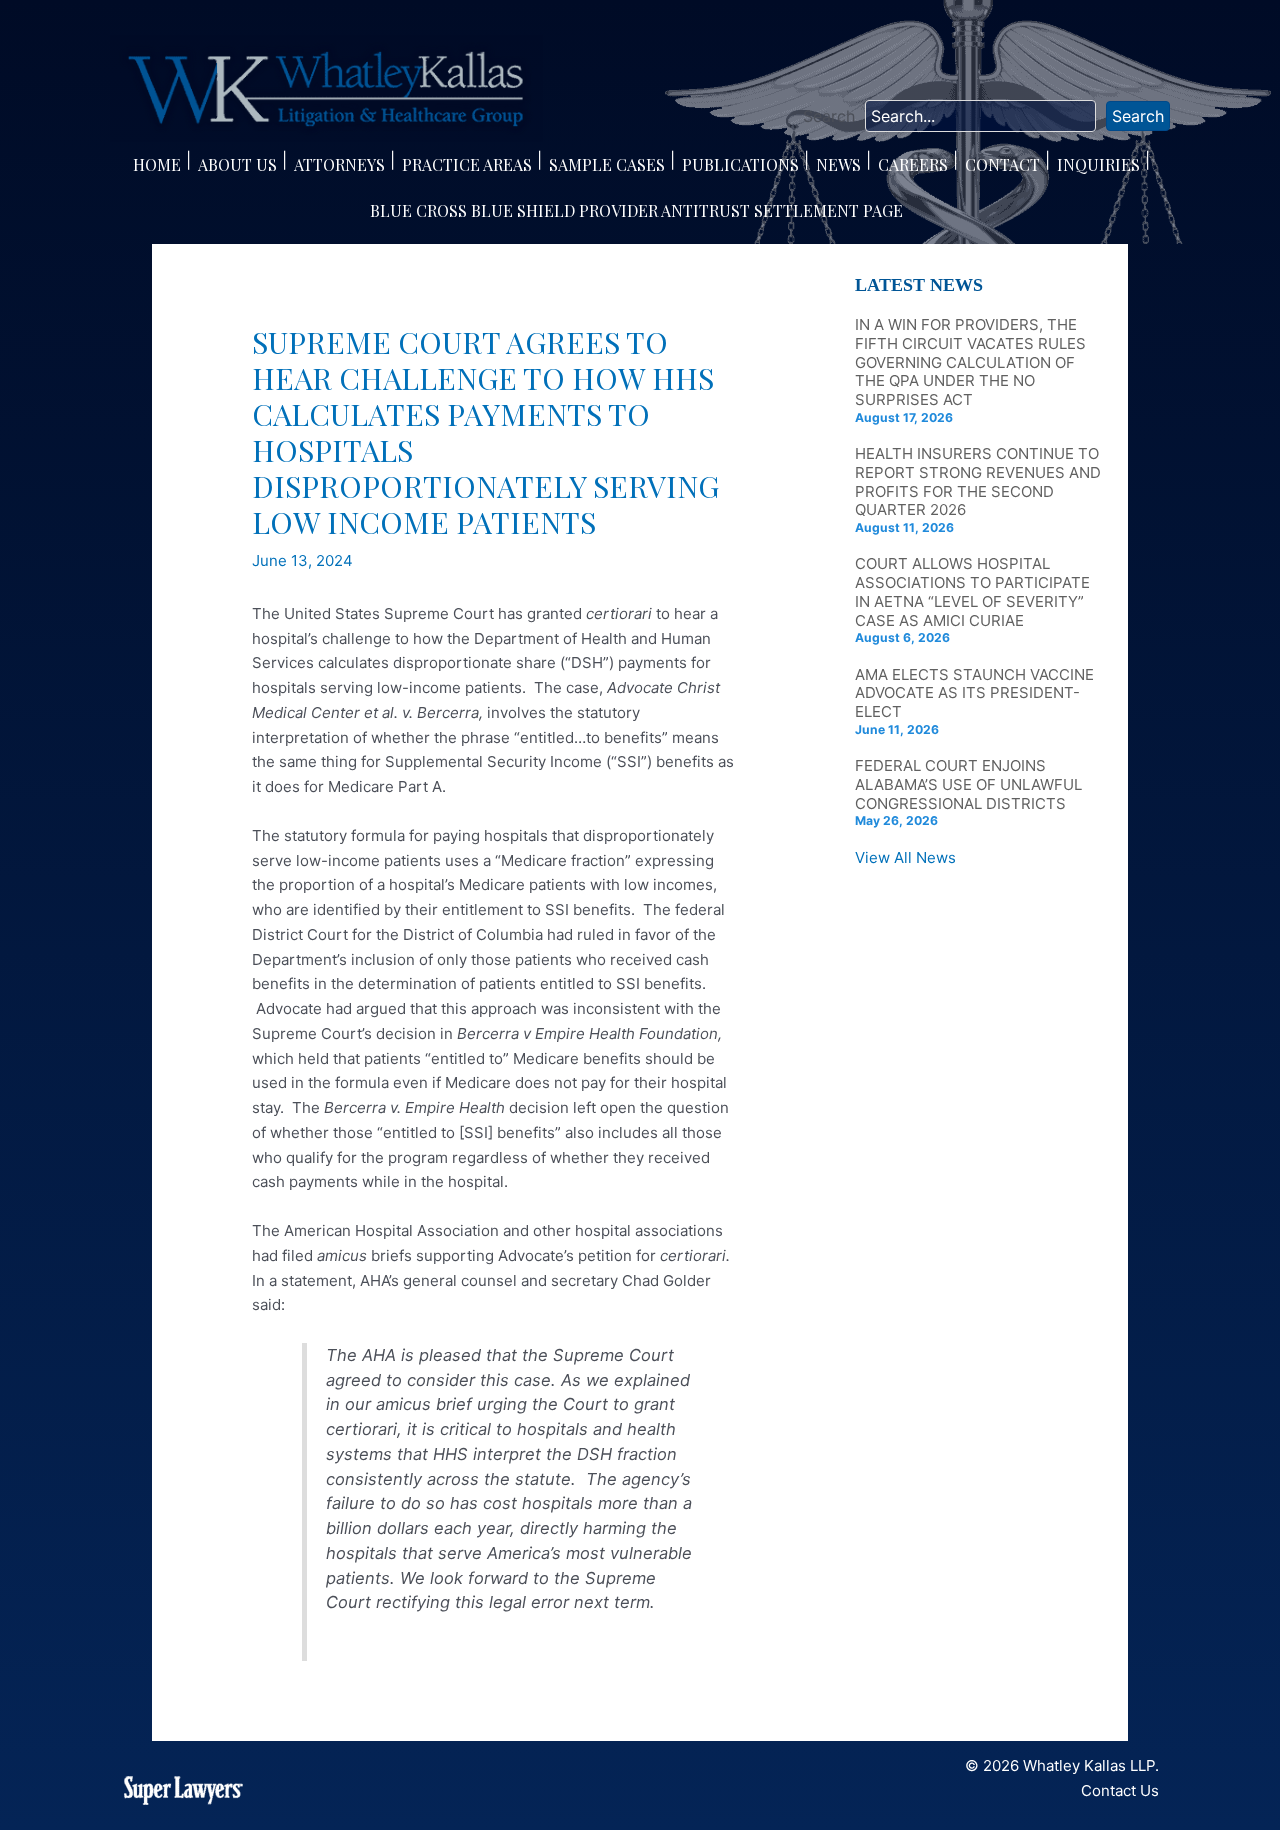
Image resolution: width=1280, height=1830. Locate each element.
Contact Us (1120, 1790)
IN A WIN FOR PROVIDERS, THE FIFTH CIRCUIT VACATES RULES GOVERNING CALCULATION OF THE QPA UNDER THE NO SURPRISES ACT (970, 362)
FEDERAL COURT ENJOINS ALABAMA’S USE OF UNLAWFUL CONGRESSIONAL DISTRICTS (968, 784)
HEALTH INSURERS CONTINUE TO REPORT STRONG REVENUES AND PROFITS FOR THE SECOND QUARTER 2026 (978, 481)
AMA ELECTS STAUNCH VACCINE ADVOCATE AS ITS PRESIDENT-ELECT (974, 693)
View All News (905, 857)
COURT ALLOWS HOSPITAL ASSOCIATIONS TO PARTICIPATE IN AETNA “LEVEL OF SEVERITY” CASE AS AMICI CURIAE (972, 591)
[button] (1138, 116)
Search (829, 116)
